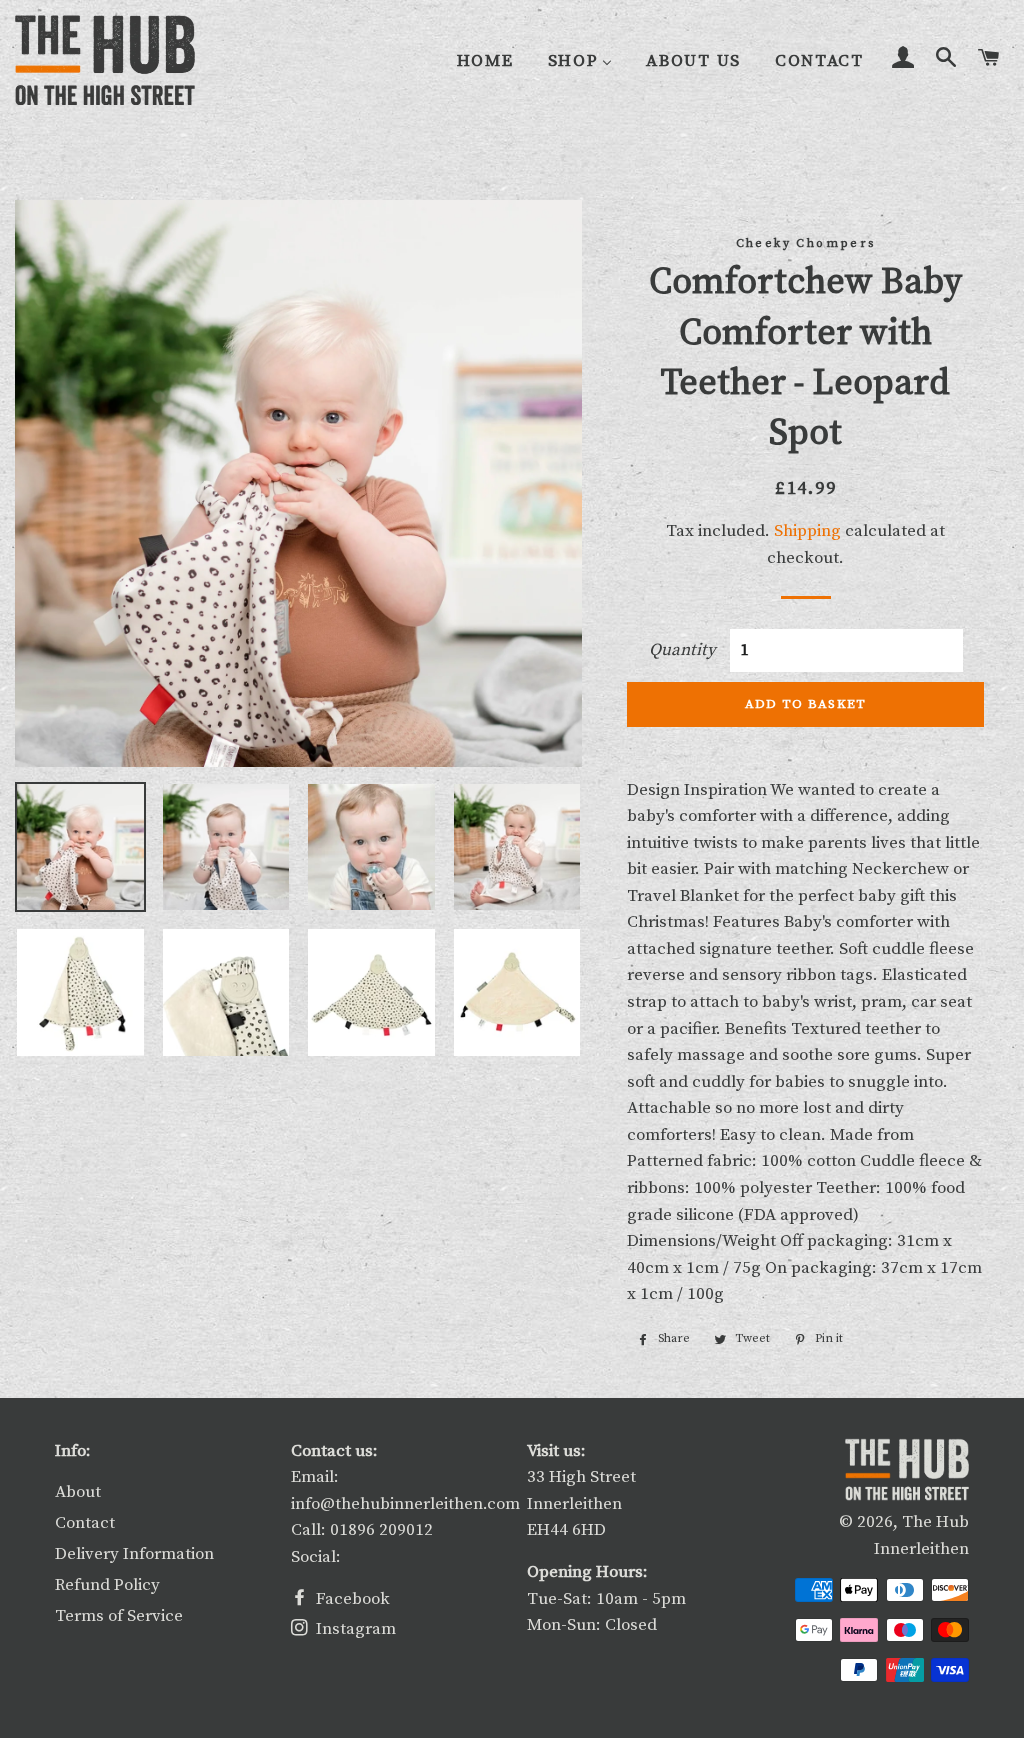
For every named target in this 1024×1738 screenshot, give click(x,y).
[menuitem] (485, 61)
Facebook (351, 1599)
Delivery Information (134, 1554)
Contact (85, 1523)
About (78, 1492)
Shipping (807, 531)
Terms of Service (119, 1616)
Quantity (682, 650)
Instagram (354, 1629)
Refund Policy (107, 1585)
